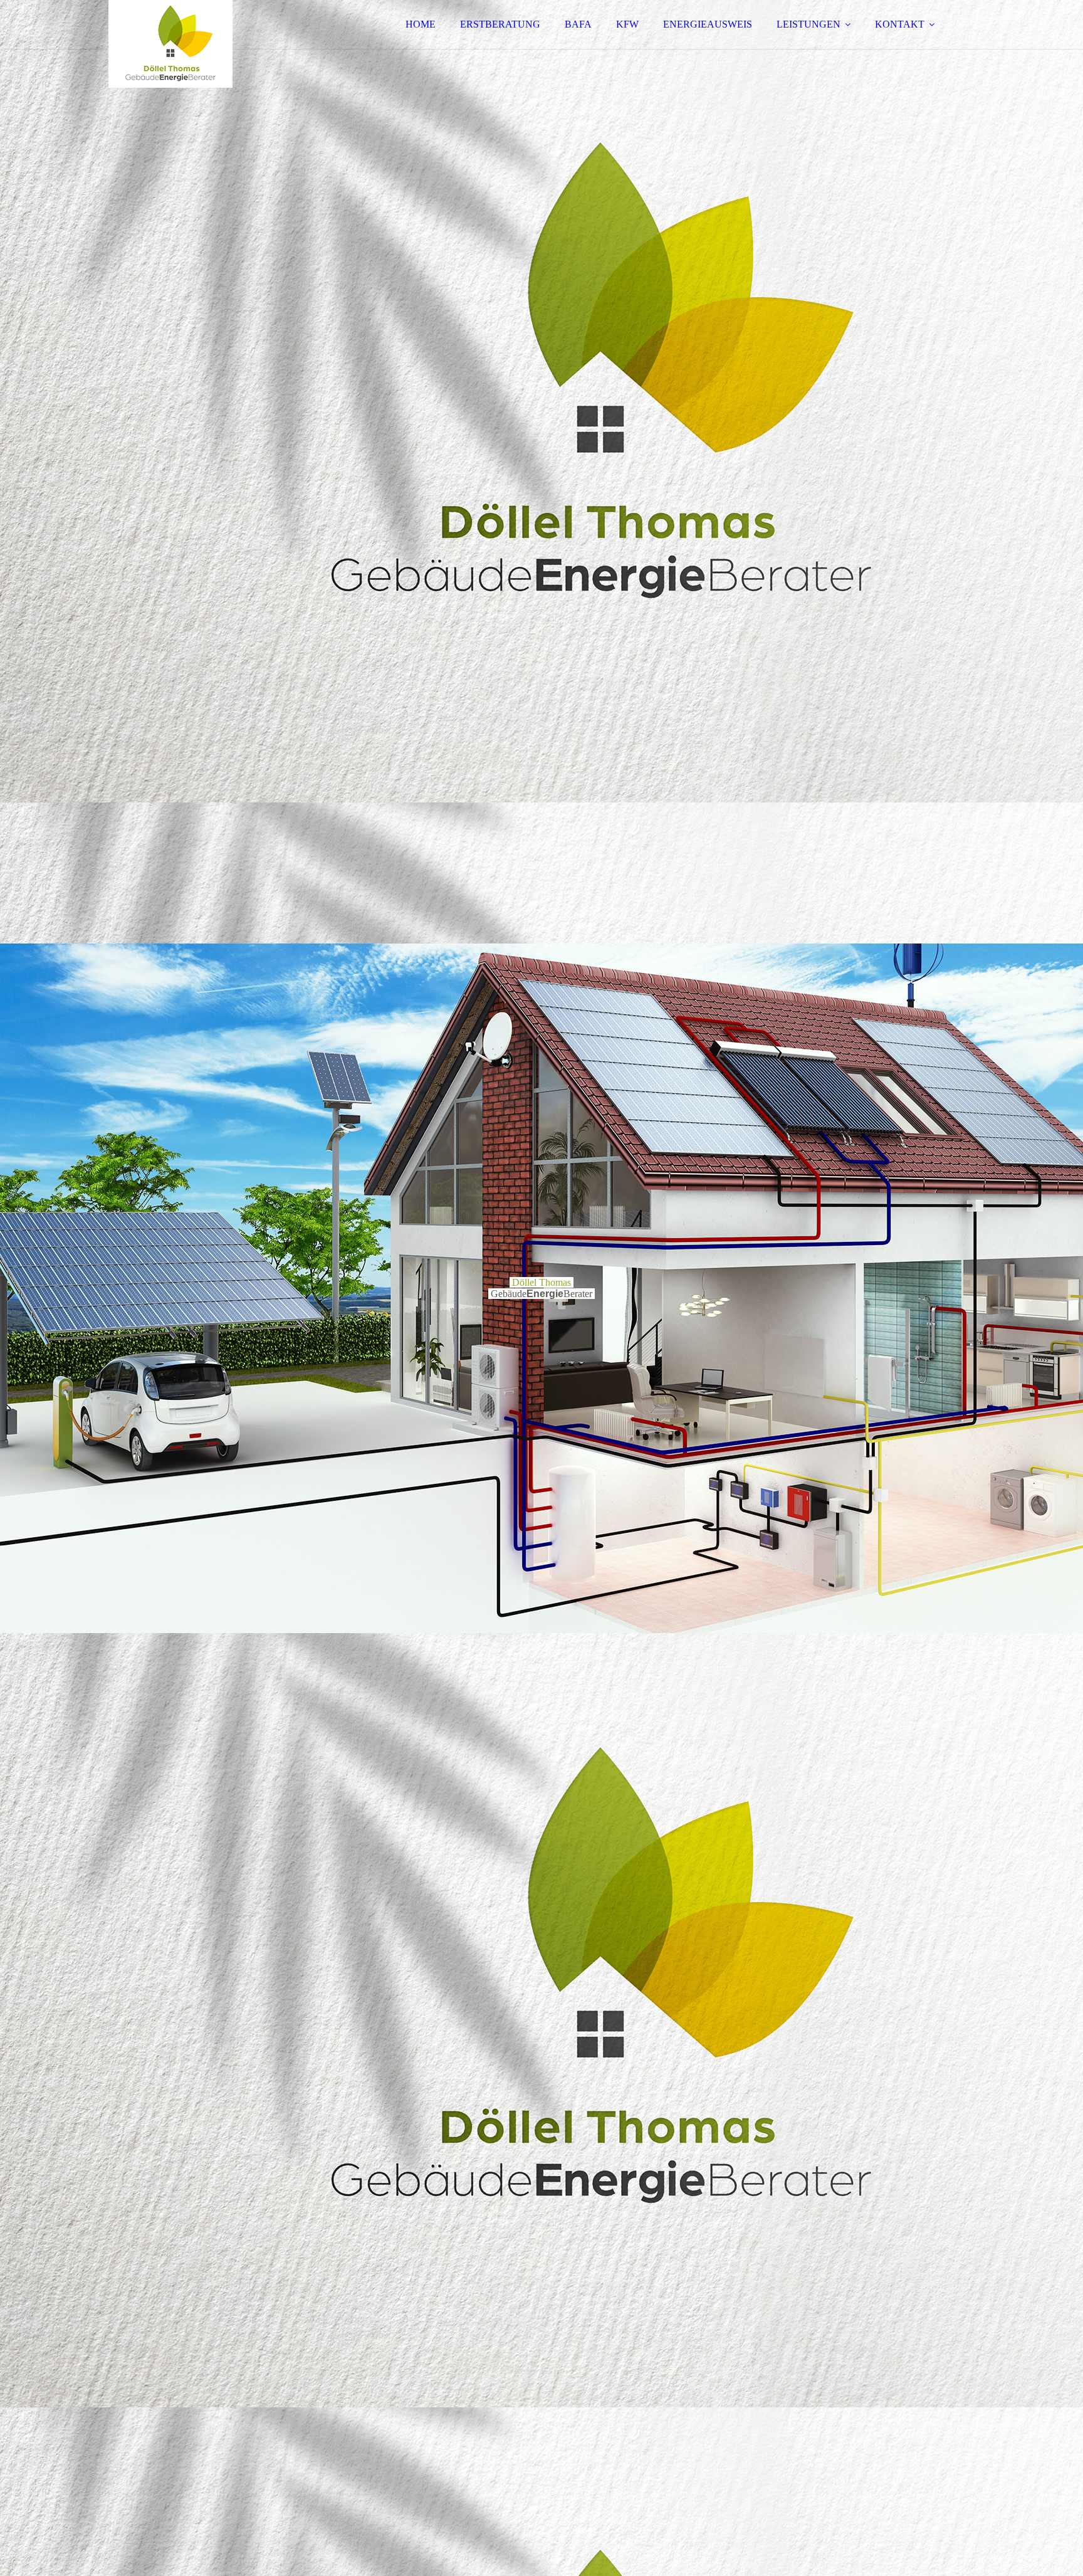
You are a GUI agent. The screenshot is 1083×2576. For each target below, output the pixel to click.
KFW (627, 24)
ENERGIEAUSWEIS (708, 24)
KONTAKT (900, 24)
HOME (421, 24)
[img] (218, 44)
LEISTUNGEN (808, 24)
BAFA (578, 24)
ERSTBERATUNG (500, 24)
